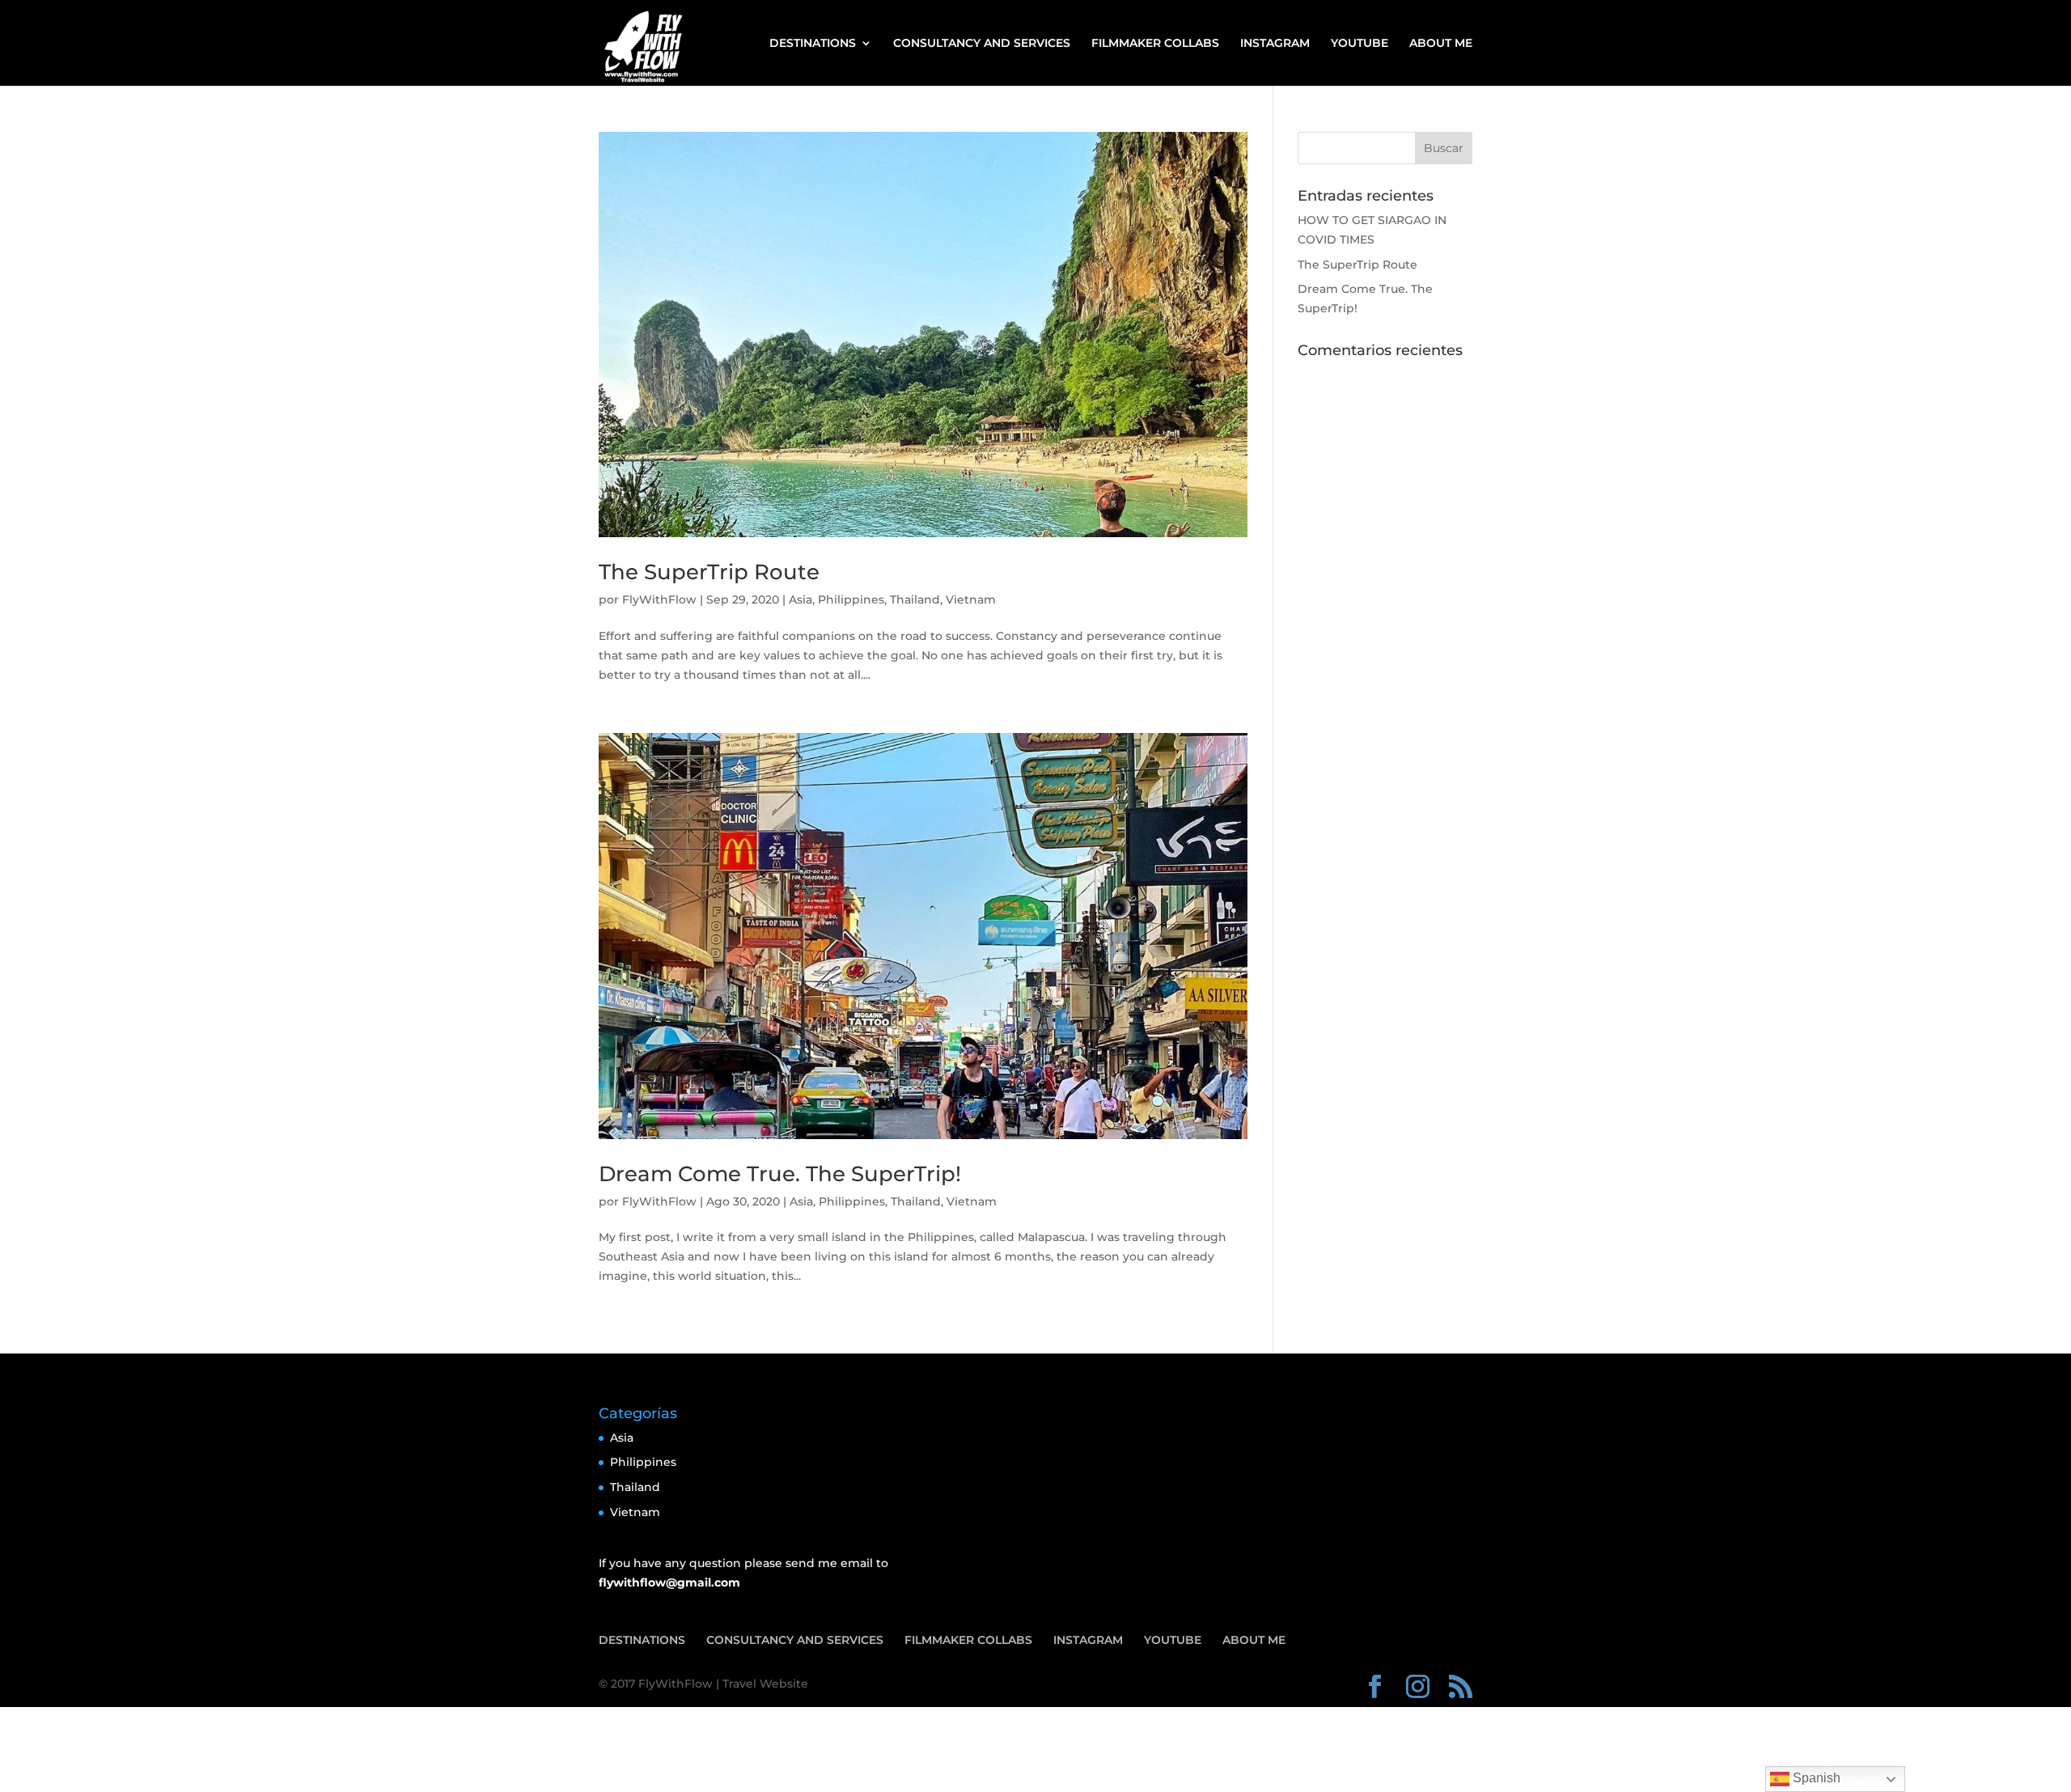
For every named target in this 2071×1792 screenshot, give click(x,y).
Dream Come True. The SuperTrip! (780, 1174)
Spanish (1815, 1778)
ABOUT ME (1441, 44)
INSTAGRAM (1275, 44)
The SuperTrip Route (709, 572)
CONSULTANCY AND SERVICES (982, 44)
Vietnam (971, 599)
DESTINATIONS (813, 44)
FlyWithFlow (659, 599)
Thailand (915, 599)
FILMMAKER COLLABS (1155, 44)
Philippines (851, 599)
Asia (800, 599)
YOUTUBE (1359, 44)
